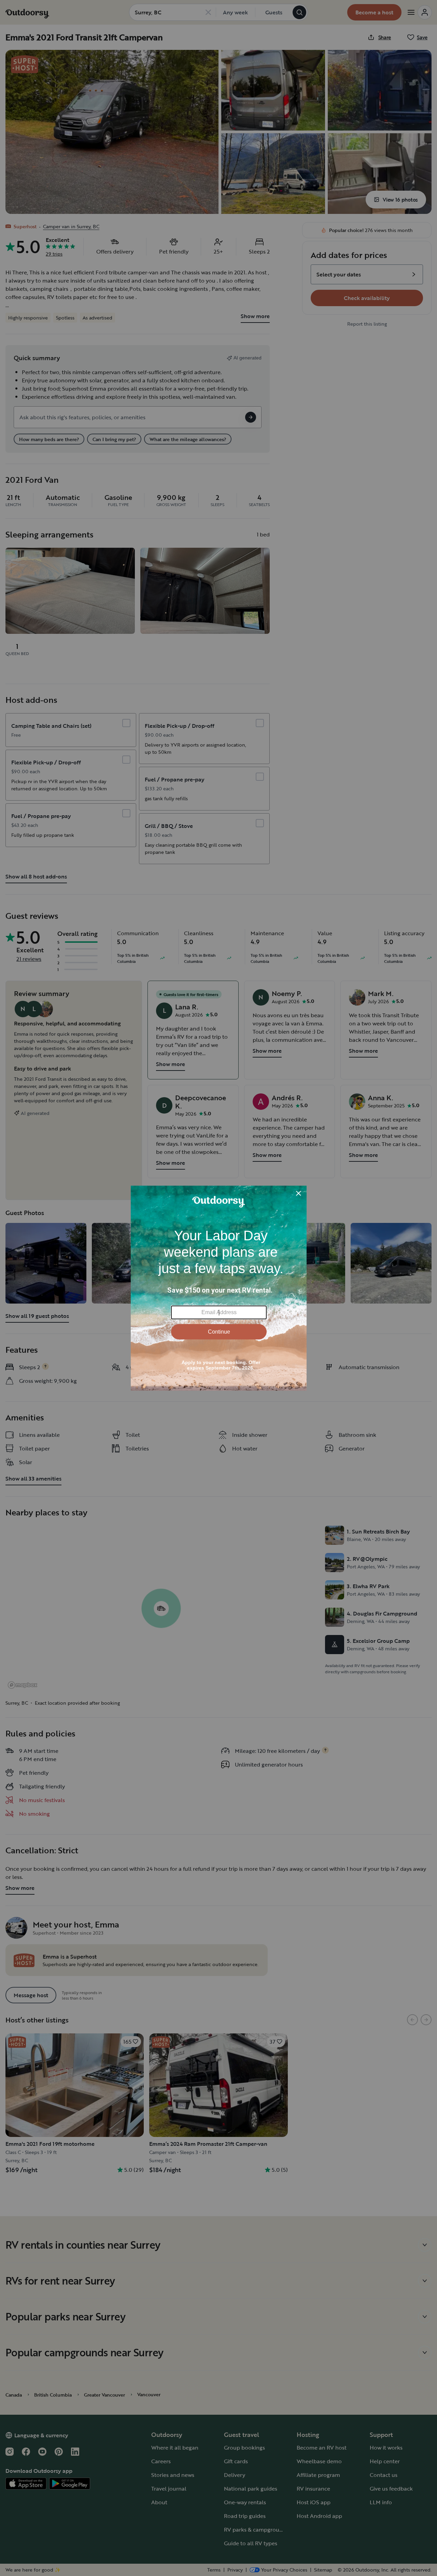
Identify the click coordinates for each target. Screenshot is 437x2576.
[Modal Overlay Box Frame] (219, 1288)
